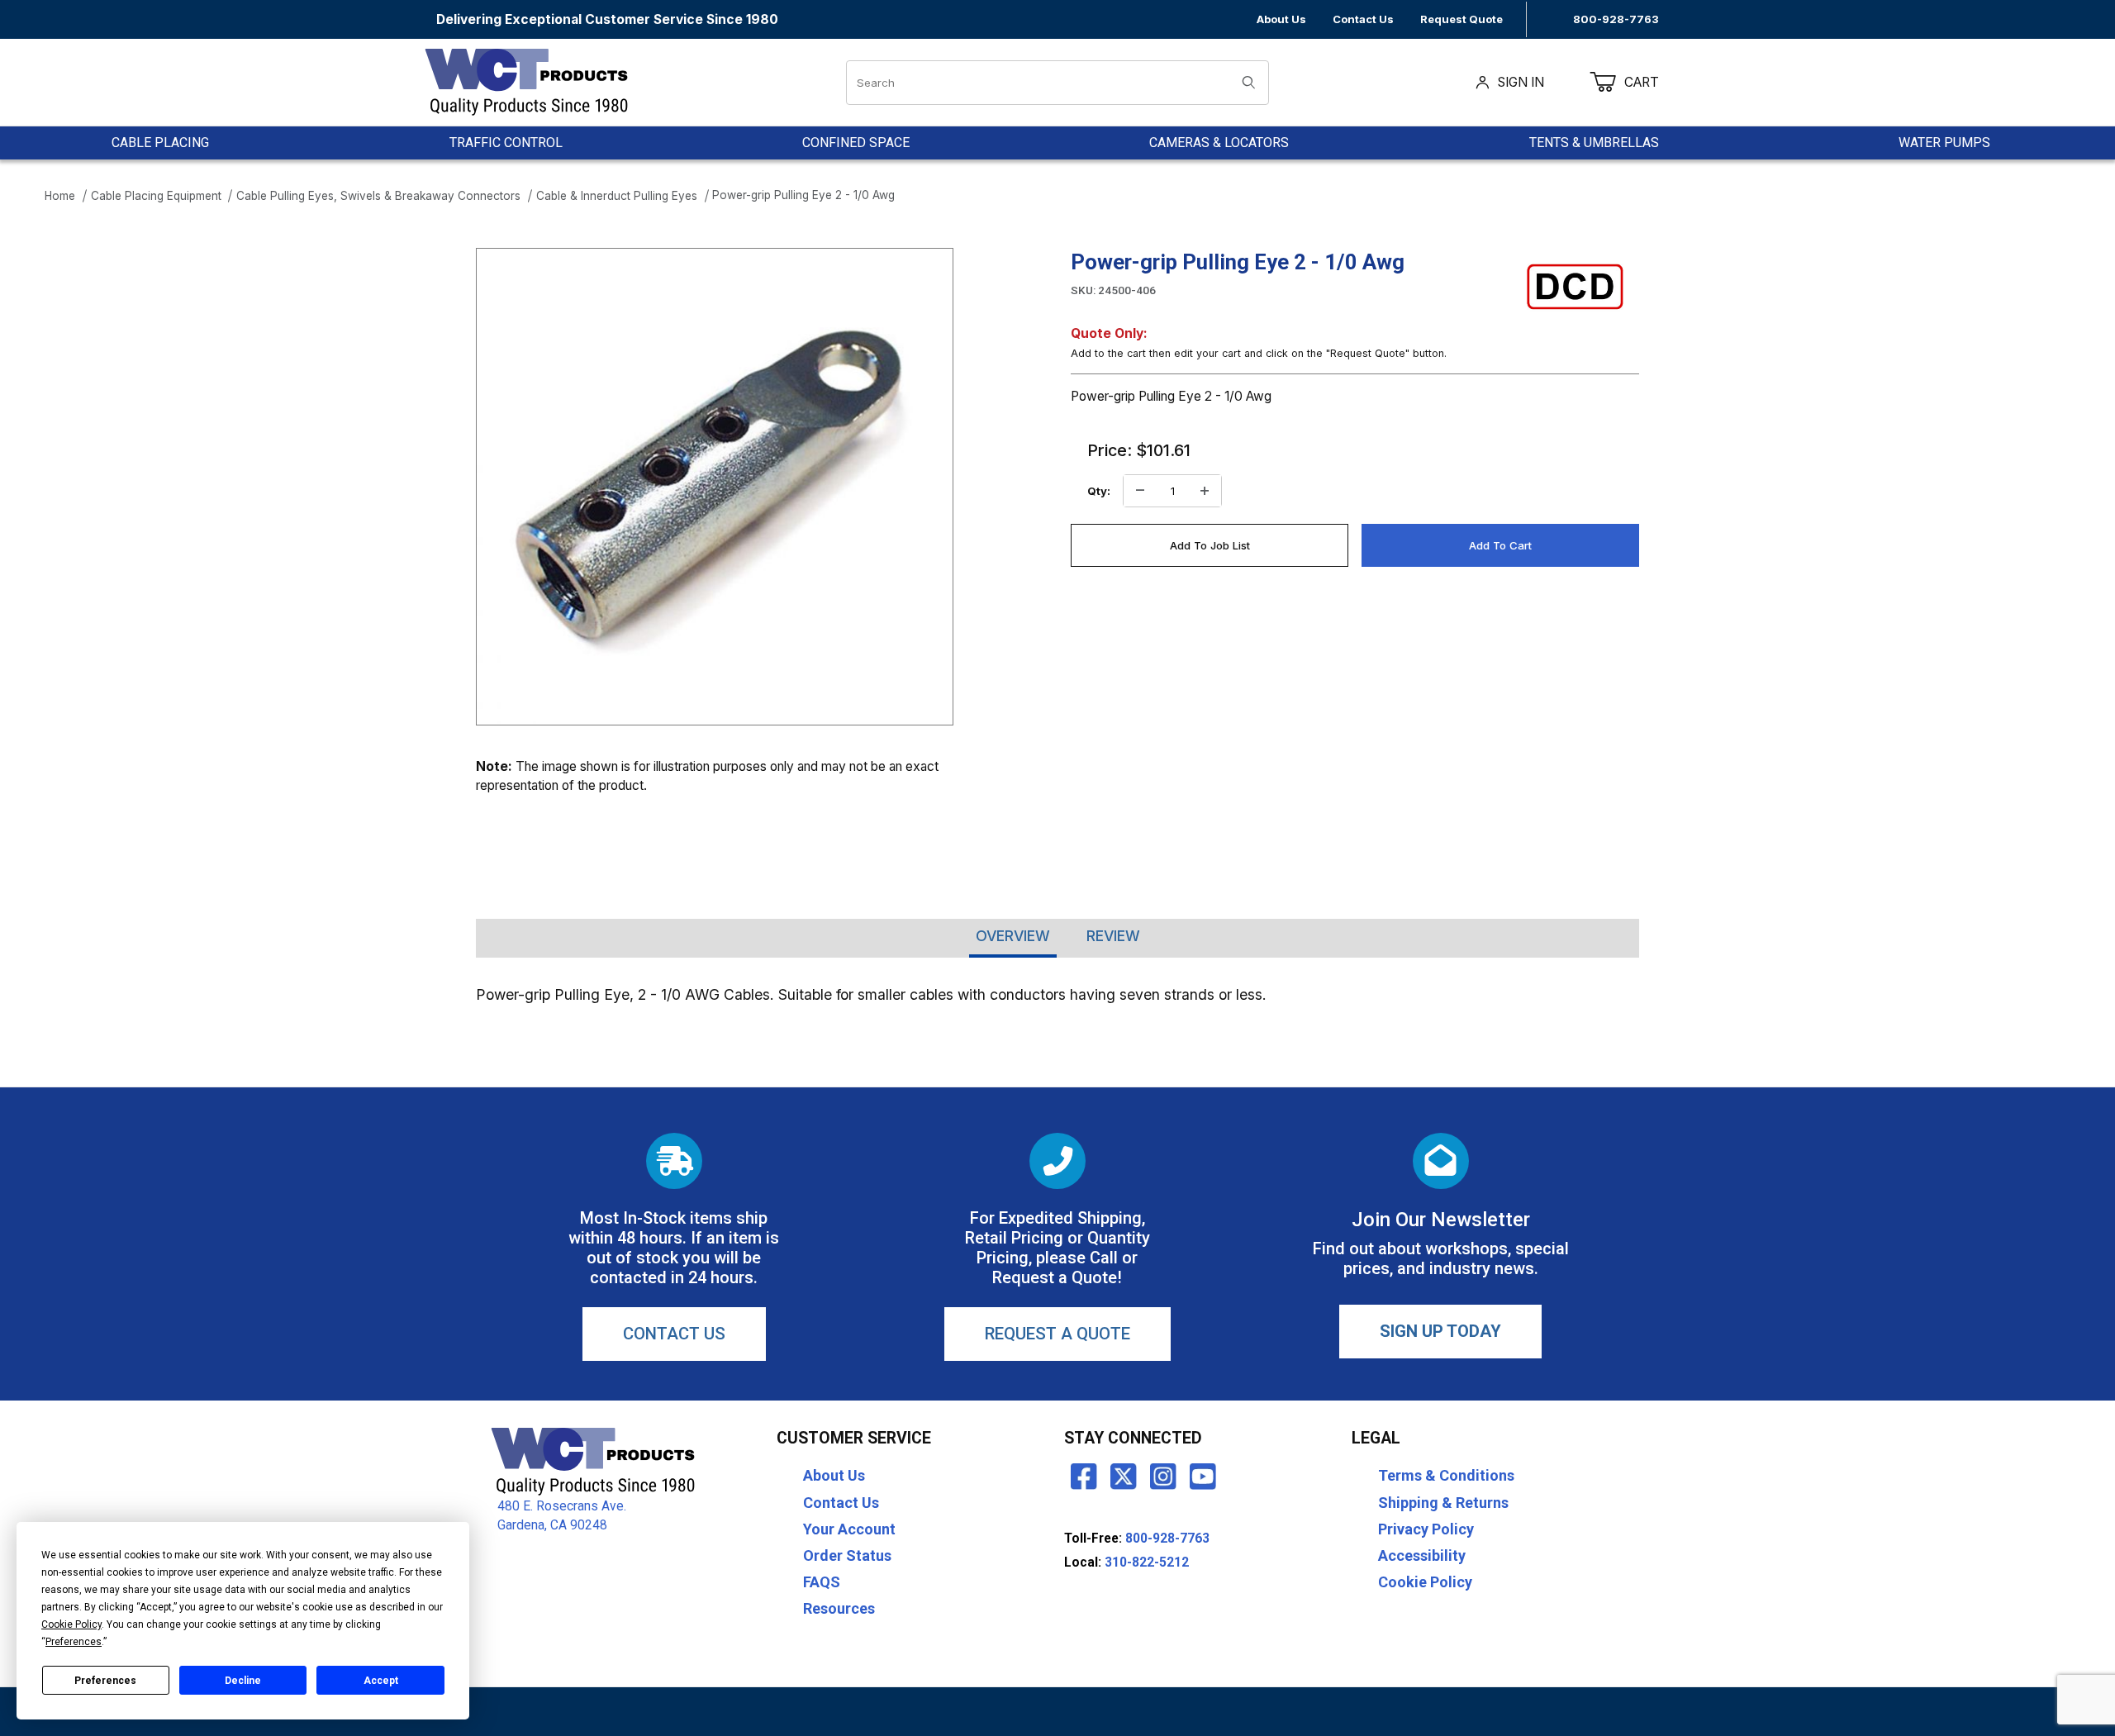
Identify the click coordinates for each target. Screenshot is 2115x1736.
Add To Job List (1210, 545)
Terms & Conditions (1446, 1475)
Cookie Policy (1425, 1582)
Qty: (1099, 491)
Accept (381, 1681)
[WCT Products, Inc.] (526, 81)
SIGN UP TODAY (1440, 1331)
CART (1652, 82)
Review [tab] (1113, 936)
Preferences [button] (74, 1642)
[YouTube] (1203, 1476)
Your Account (849, 1529)
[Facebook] (1084, 1476)
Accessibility (1422, 1555)
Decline (243, 1681)
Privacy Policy (1426, 1529)
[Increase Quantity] (1205, 491)
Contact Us (1363, 19)
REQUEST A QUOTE (1057, 1334)
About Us (1281, 19)
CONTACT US (674, 1334)
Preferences (105, 1681)
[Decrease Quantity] (1140, 491)
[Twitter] (1124, 1476)
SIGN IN (1521, 82)
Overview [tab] (1013, 936)
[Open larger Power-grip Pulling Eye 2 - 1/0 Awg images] (715, 487)
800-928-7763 (1616, 19)
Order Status (847, 1555)
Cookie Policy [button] (71, 1624)
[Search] (1249, 83)
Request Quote (1461, 19)
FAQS (822, 1582)
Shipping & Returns (1443, 1503)
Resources (839, 1608)
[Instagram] (1163, 1476)
